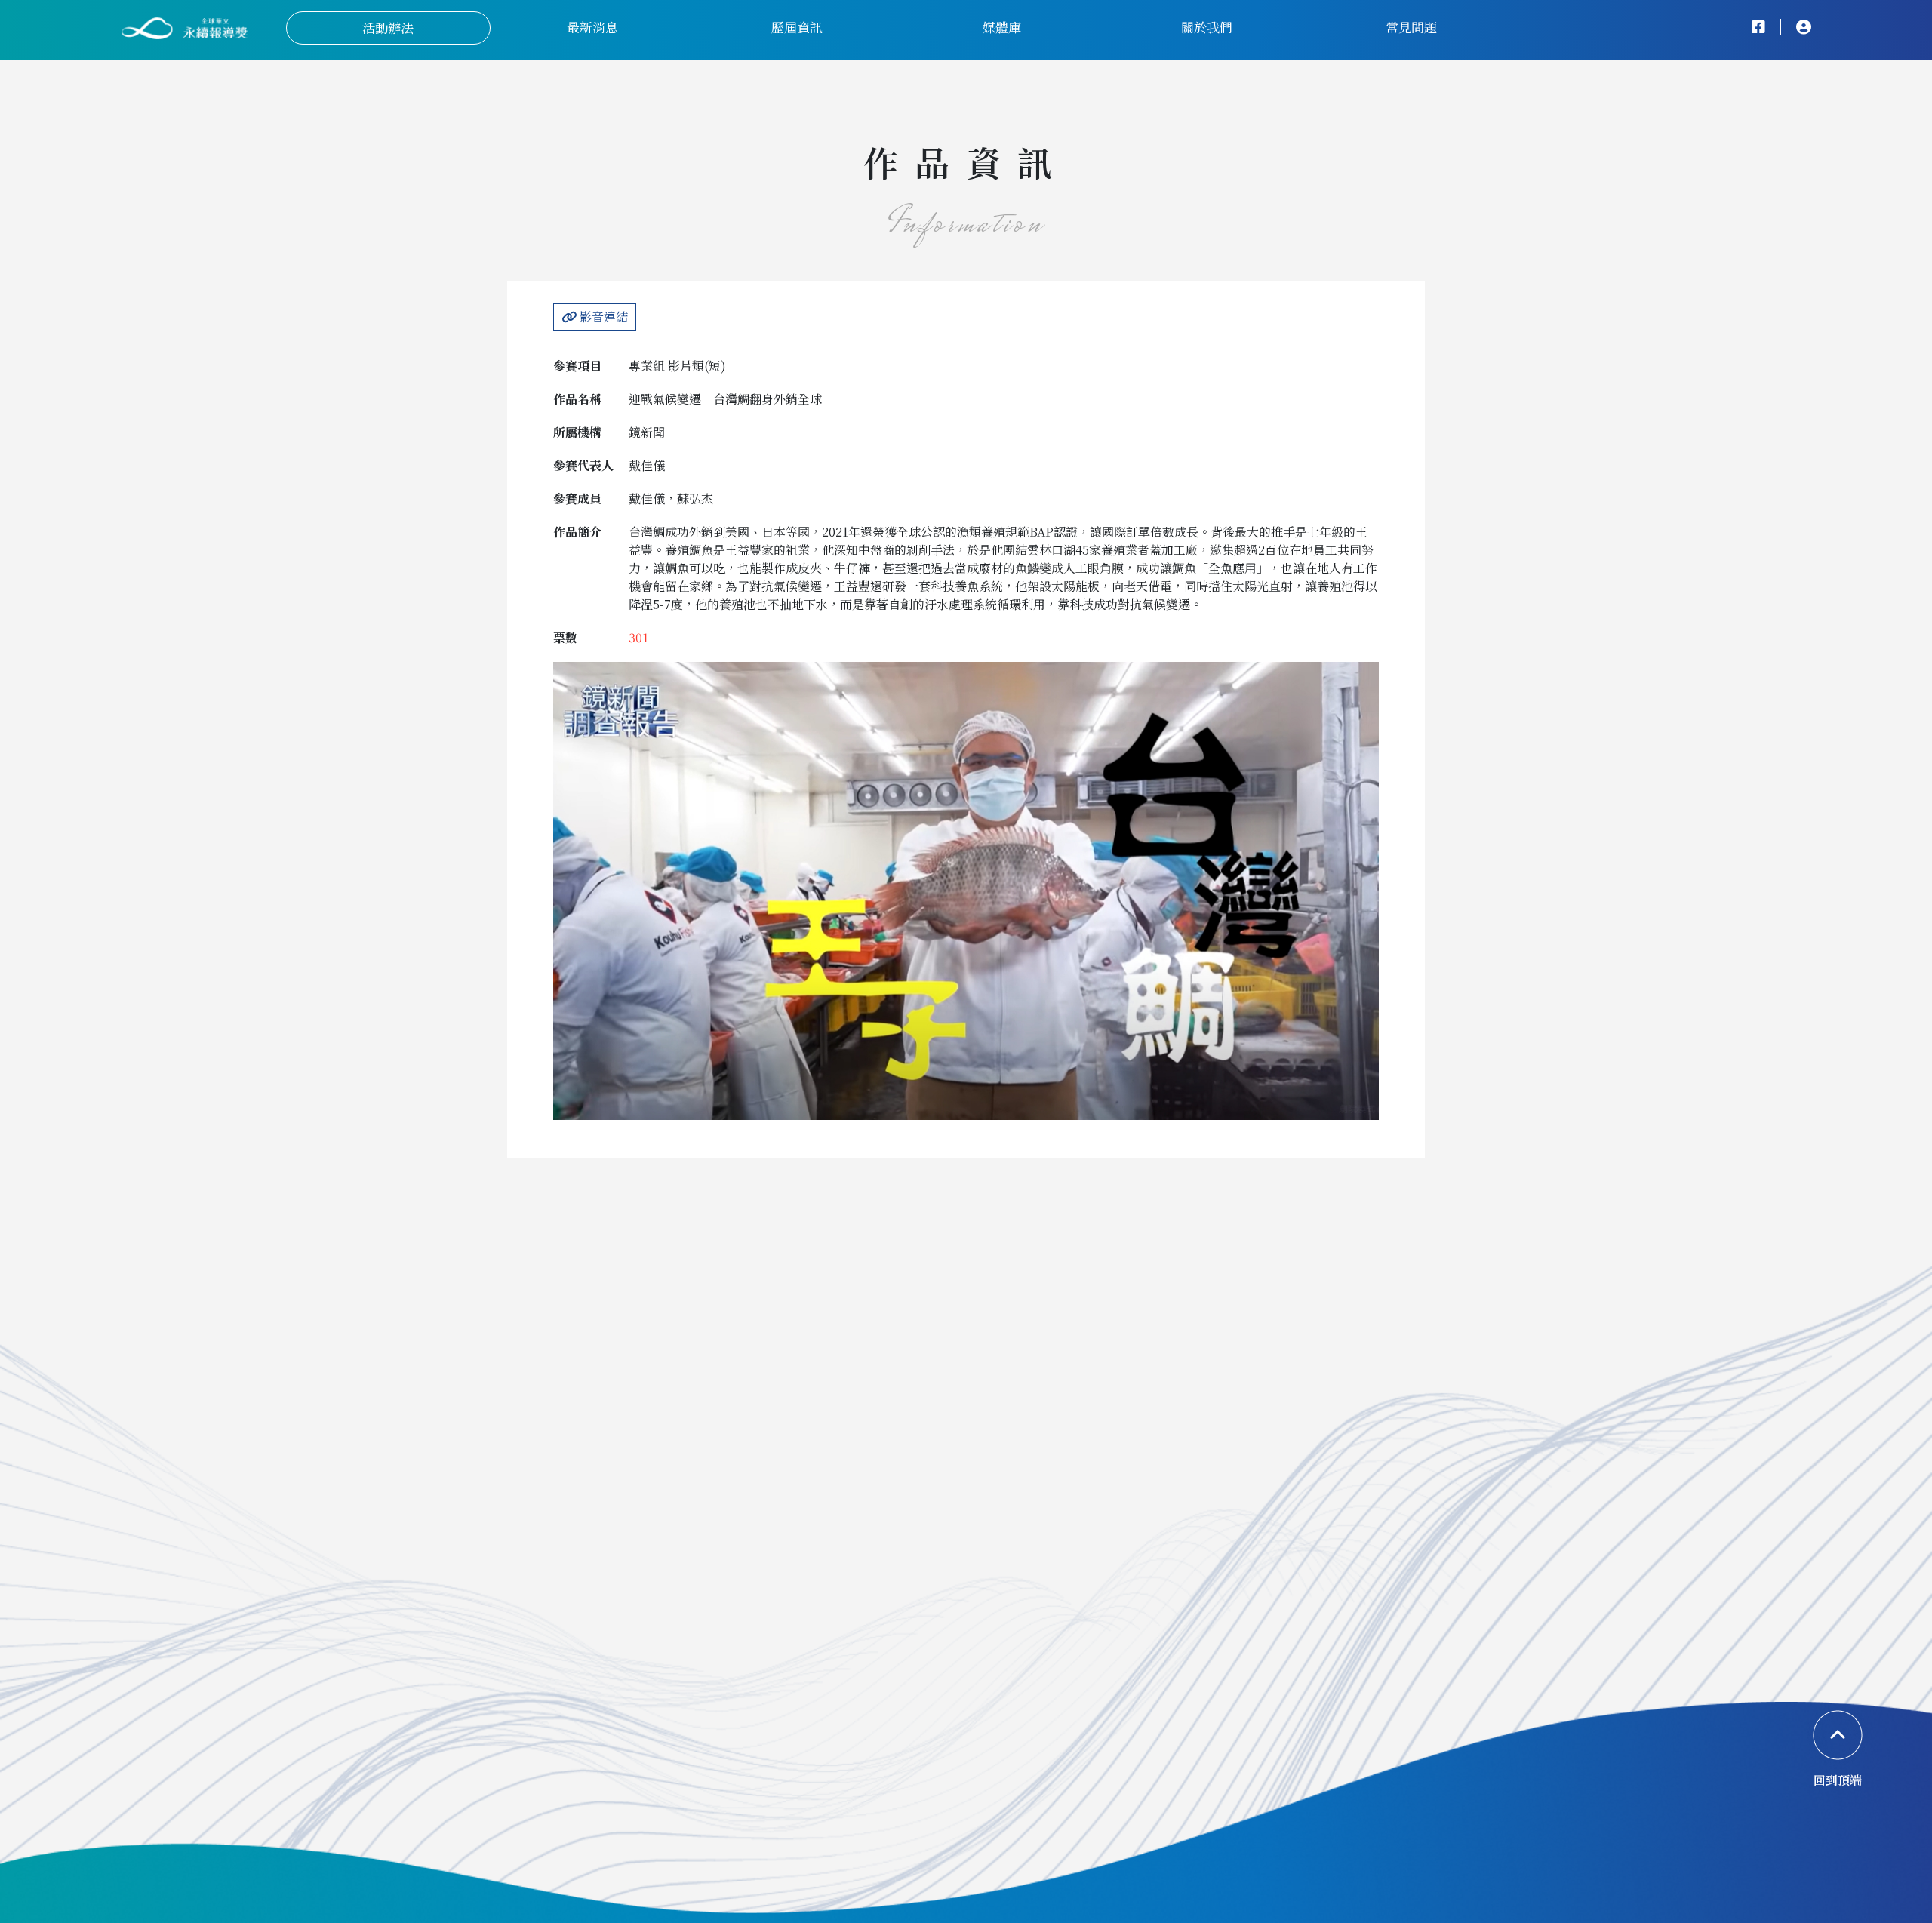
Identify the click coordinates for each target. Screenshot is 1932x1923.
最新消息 (592, 27)
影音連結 (602, 317)
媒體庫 (1002, 27)
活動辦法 (388, 28)
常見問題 (1411, 27)
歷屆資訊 (797, 27)
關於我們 (1207, 27)
